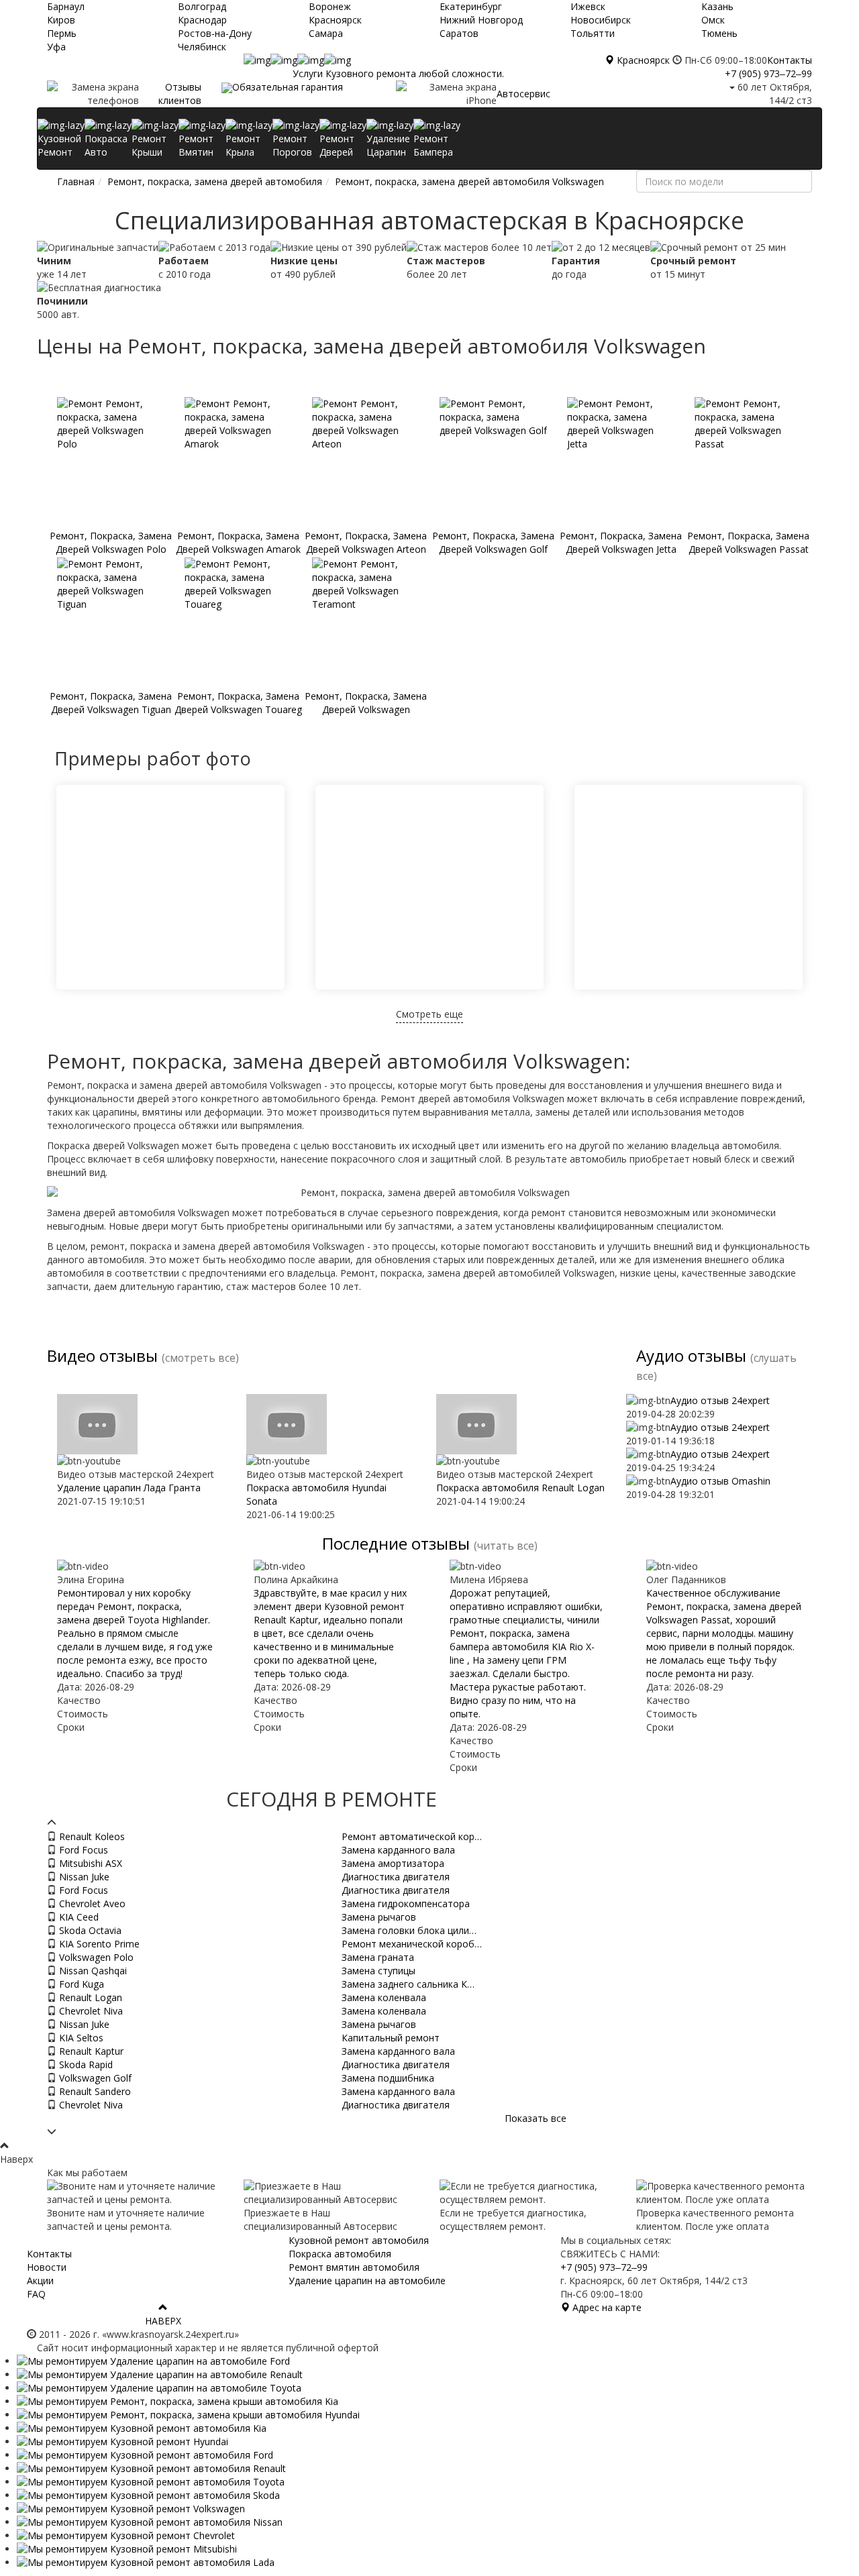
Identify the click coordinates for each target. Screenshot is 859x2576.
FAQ (36, 2294)
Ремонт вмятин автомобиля (354, 2267)
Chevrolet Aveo (91, 1903)
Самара (326, 33)
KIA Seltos (80, 2038)
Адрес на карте (606, 2307)
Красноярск (335, 20)
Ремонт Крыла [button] (243, 145)
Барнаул (66, 6)
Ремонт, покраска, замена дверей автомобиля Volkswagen (469, 181)
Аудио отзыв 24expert (720, 1400)
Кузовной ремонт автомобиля (359, 2240)
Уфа (56, 47)
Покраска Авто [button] (106, 145)
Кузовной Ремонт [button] (59, 145)
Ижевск (588, 6)
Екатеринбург (471, 6)
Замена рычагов (379, 1917)
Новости (47, 2267)
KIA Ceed (78, 1917)
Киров (61, 20)
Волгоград (202, 6)
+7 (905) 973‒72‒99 (768, 73)
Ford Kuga (80, 1984)
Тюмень (719, 33)
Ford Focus (82, 1850)
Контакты (790, 60)
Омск (713, 20)
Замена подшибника (388, 2078)
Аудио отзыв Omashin (720, 1481)
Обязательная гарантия (288, 87)
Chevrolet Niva (90, 2011)
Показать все (536, 2118)
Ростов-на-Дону (215, 33)
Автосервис (523, 94)
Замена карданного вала (398, 1850)
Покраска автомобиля (340, 2254)
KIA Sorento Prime (98, 1944)
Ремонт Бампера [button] (433, 145)
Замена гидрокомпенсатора (406, 1903)
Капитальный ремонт (391, 2038)
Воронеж (330, 6)
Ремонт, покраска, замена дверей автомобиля (215, 181)
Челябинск (202, 47)
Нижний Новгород (481, 20)
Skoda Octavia (89, 1930)
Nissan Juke (83, 1877)
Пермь (62, 33)
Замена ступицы (378, 1971)
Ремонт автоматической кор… (412, 1836)
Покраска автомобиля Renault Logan (520, 1488)
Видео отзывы (102, 1355)
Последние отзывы (396, 1543)
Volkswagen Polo (95, 1957)
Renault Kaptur (90, 2051)
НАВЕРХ (163, 2321)
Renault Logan (89, 1997)
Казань (717, 6)
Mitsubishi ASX (89, 1863)
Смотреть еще (429, 1014)
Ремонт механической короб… (412, 1944)
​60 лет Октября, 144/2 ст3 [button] (773, 94)
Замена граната (378, 1957)
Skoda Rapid (85, 2064)
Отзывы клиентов (180, 94)
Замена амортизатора (393, 1863)
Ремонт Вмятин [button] (196, 145)
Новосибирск (601, 20)
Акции (40, 2280)
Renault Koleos (91, 1836)
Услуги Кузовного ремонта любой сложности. (398, 73)
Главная (76, 181)
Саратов (459, 33)
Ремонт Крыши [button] (149, 145)
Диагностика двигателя (396, 1877)
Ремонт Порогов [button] (292, 145)
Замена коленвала (384, 1997)
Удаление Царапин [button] (388, 145)
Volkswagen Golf (94, 2078)
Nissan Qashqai (92, 1971)
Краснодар (202, 20)
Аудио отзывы (691, 1355)
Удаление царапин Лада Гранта (129, 1488)
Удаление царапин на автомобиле (367, 2280)
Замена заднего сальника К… (408, 1984)
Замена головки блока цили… (409, 1930)
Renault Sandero (94, 2091)
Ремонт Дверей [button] (337, 145)
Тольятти (593, 33)
